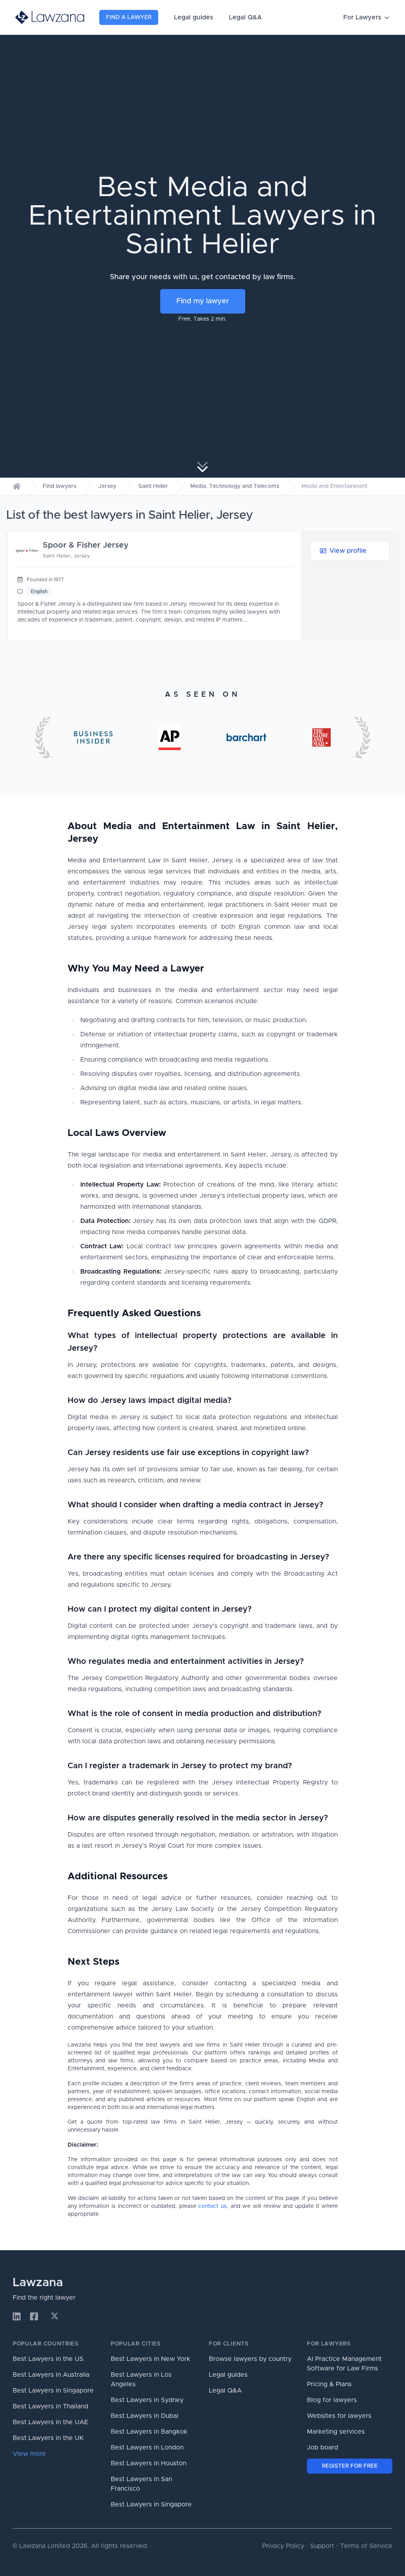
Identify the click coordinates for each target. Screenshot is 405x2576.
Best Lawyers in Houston (149, 2463)
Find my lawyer (203, 301)
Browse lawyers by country (250, 2359)
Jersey (107, 486)
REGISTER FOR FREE (350, 2466)
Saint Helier (153, 486)
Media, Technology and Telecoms (235, 486)
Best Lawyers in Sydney (147, 2400)
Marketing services (336, 2432)
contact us (212, 2206)
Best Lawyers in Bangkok (149, 2432)
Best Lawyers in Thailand (50, 2406)
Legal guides (194, 17)
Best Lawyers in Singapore (53, 2391)
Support (322, 2546)
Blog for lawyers (332, 2400)
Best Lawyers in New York (150, 2359)
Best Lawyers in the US (48, 2359)
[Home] (17, 486)
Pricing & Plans (329, 2384)
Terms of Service (366, 2546)
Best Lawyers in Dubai (145, 2416)
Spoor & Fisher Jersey (86, 545)
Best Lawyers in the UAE (50, 2422)
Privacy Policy (283, 2546)
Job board (323, 2447)
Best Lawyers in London (147, 2447)
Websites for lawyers (339, 2416)
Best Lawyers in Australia (51, 2375)
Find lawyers (60, 486)
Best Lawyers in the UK (48, 2438)
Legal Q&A (245, 17)
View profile (348, 551)
